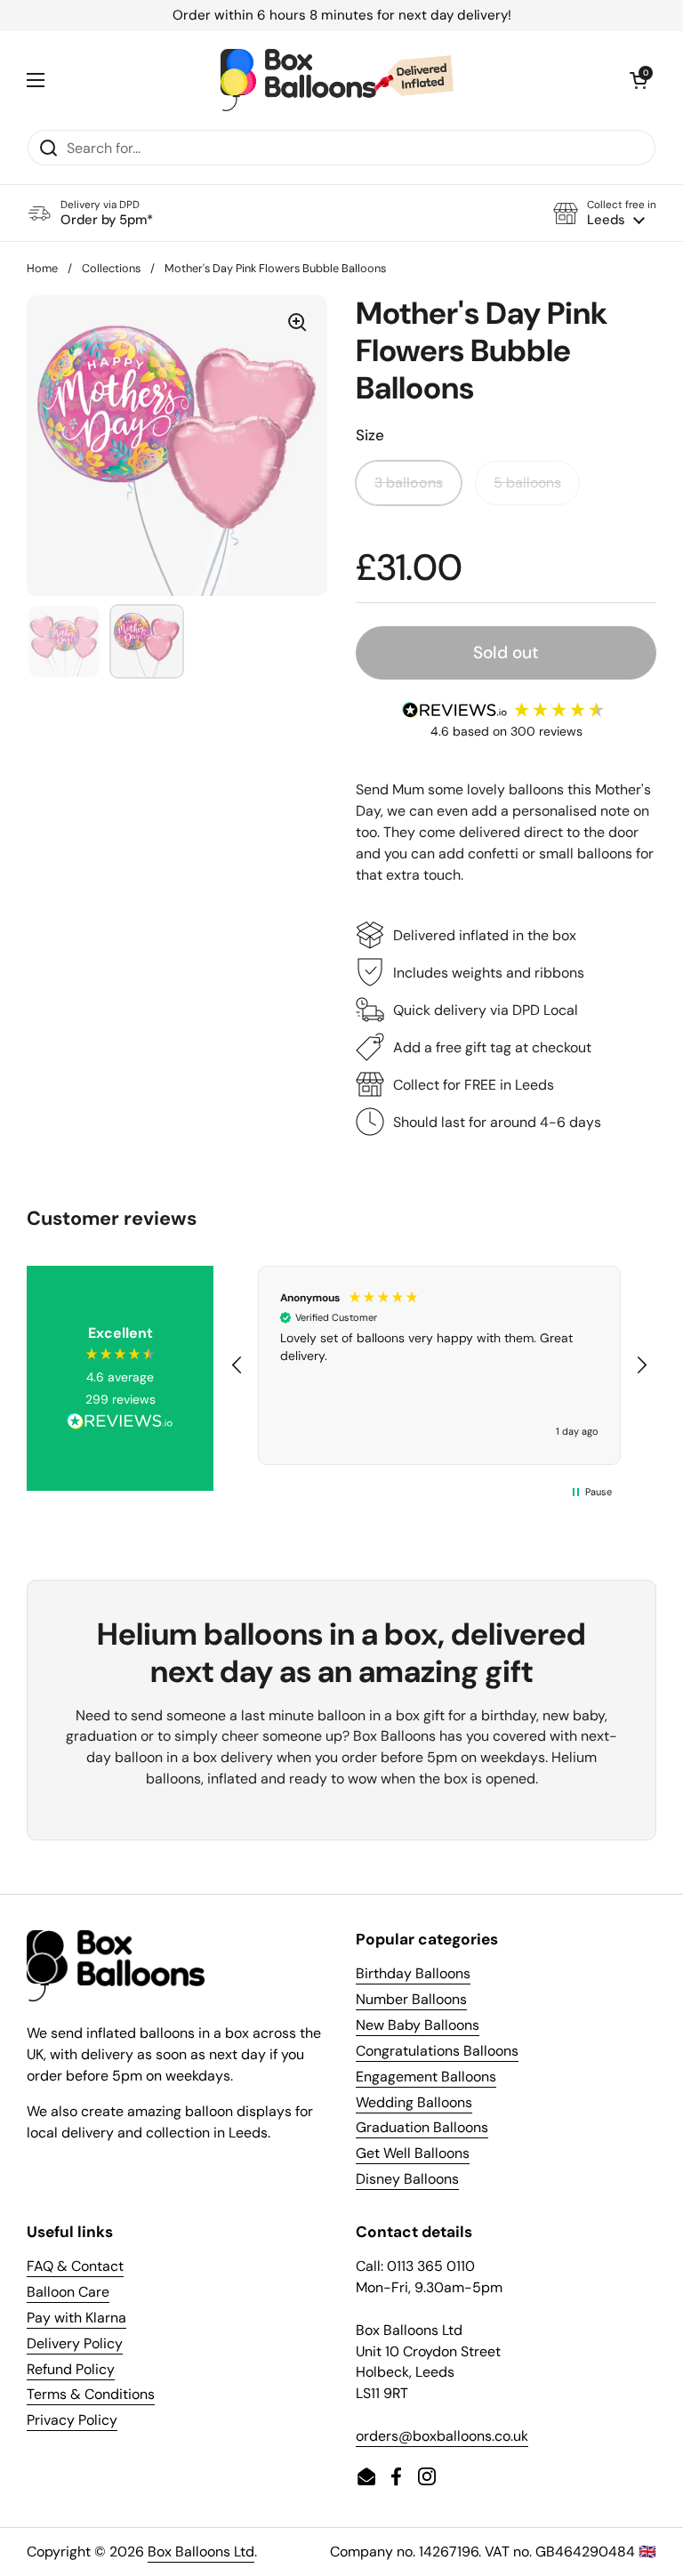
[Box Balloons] (337, 80)
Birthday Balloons (413, 1973)
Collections (111, 268)
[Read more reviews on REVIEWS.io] (120, 1423)
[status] (341, 16)
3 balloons (409, 483)
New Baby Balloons (418, 2025)
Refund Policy (71, 2369)
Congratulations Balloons (437, 2051)
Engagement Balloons (426, 2077)
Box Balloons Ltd (201, 2552)
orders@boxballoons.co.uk (442, 2436)
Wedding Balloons (414, 2102)
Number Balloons (411, 1999)
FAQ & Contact (75, 2266)
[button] (605, 213)
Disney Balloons (407, 2179)
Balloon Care (68, 2292)
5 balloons (527, 483)
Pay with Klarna (76, 2318)
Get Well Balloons (413, 2153)
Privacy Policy (72, 2420)
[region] (439, 1365)
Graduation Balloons (422, 2127)
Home (42, 268)
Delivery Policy (75, 2343)
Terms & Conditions (91, 2394)
